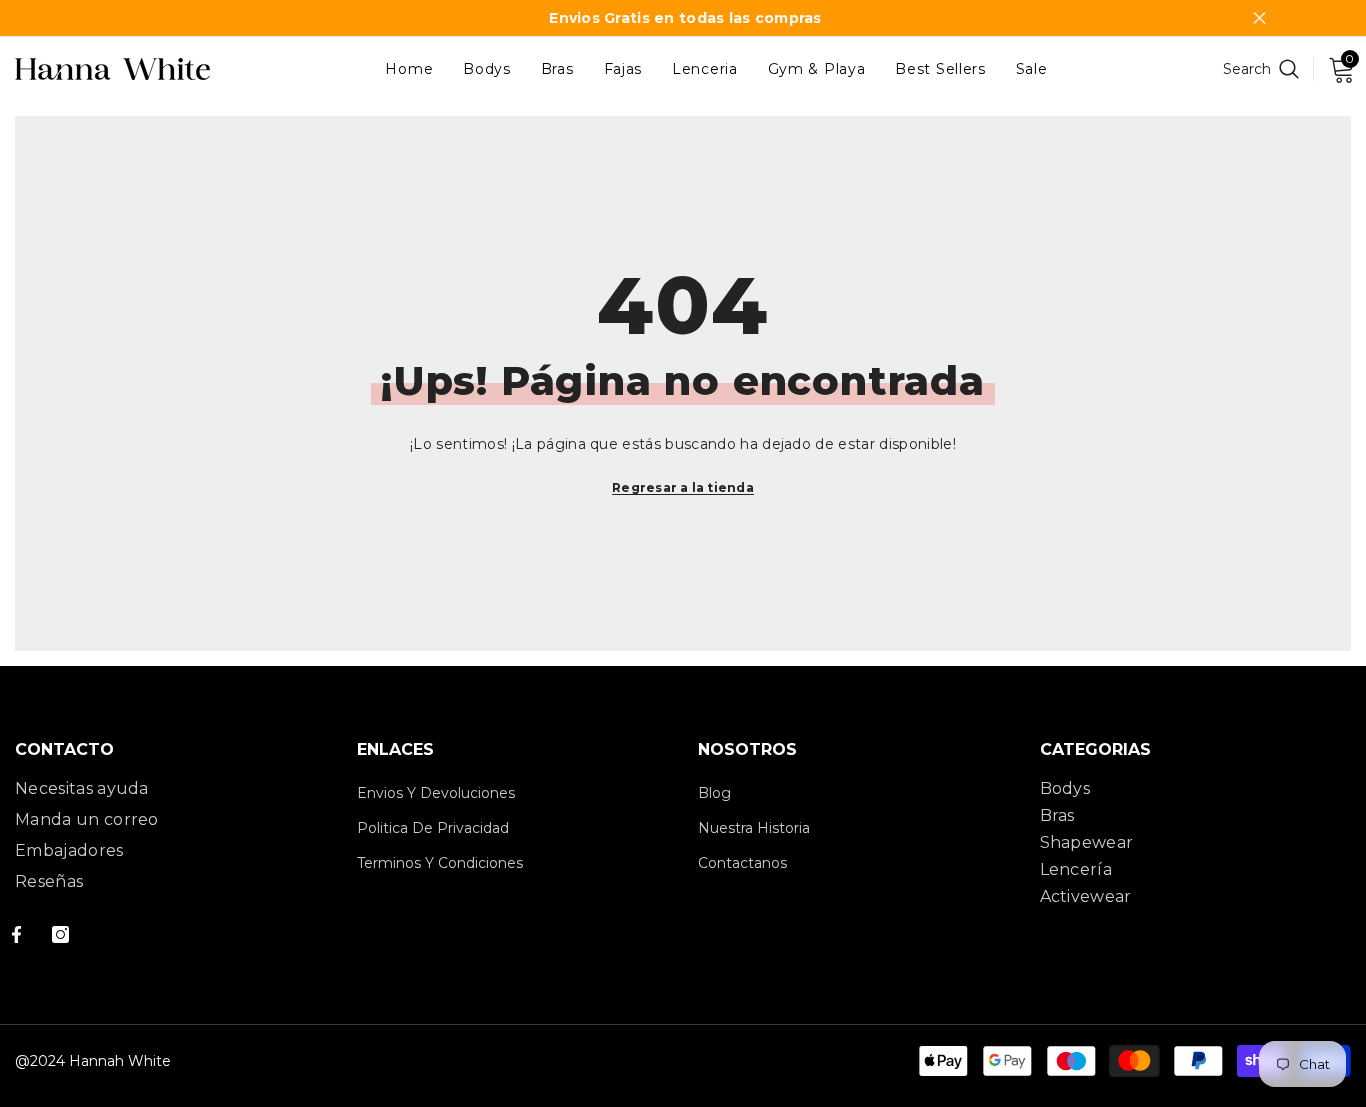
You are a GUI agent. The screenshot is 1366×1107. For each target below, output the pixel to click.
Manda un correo (87, 819)
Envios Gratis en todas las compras (685, 18)
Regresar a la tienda (683, 487)
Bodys (1065, 788)
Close (1259, 18)
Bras (1057, 815)
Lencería (1076, 869)
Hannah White (120, 1061)
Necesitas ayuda (82, 788)
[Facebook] (16, 934)
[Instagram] (60, 934)
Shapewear (1087, 842)
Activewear (1086, 896)
